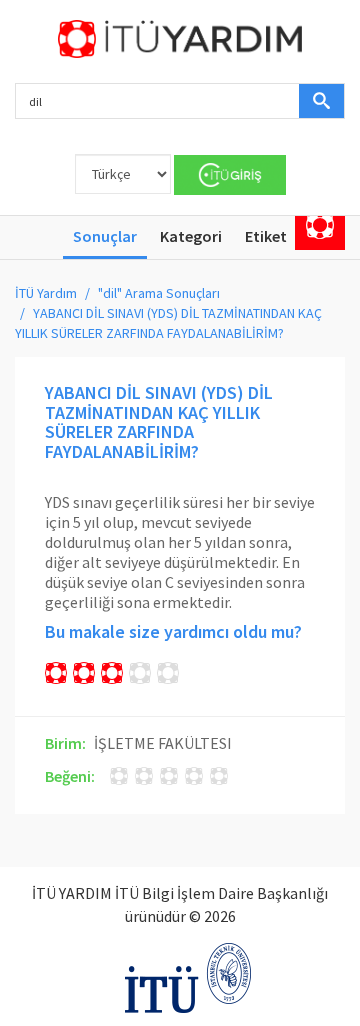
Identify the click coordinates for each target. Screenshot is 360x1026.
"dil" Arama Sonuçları (159, 293)
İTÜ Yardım (46, 293)
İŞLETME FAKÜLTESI (163, 743)
